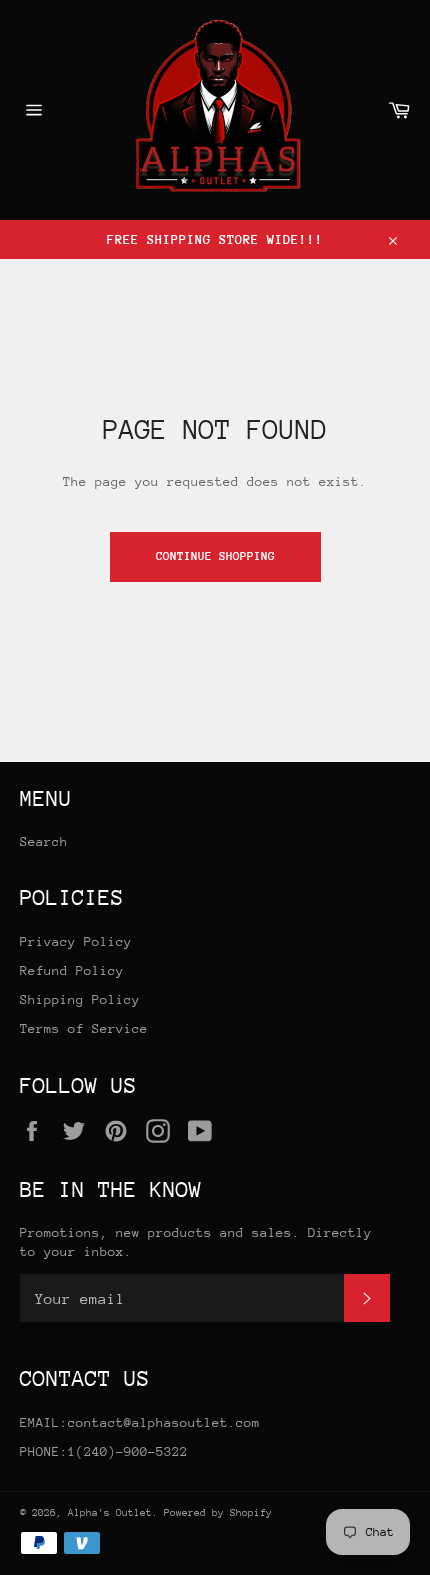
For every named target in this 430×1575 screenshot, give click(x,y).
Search (44, 841)
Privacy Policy (76, 941)
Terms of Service (84, 1028)
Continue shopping (215, 556)
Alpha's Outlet (110, 1513)
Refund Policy (72, 970)
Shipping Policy (80, 999)
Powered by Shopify (218, 1513)
